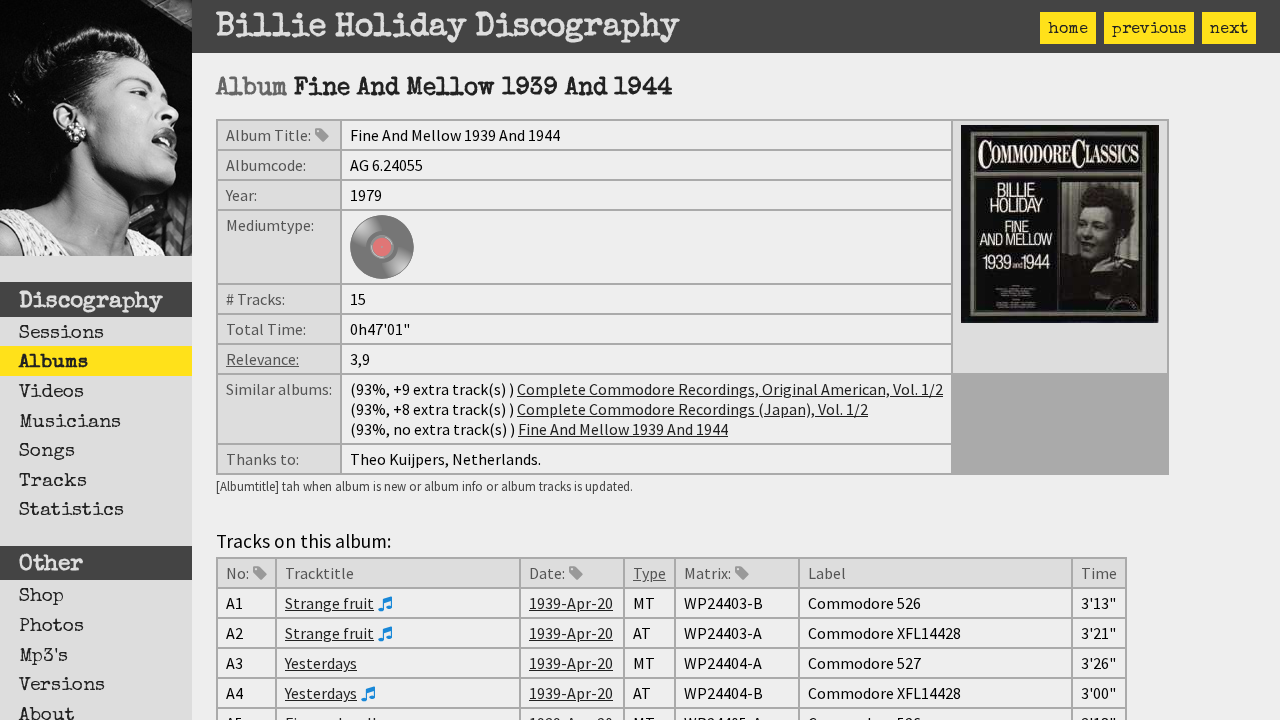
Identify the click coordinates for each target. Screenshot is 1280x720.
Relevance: (262, 359)
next (1229, 30)
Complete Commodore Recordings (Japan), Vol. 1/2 (692, 409)
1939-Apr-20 (571, 603)
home (1068, 30)
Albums (53, 363)
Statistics (71, 511)
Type (649, 573)
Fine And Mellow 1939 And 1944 (623, 429)
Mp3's (43, 657)
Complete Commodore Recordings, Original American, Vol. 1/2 (730, 389)
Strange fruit (329, 603)
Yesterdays (321, 663)
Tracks (53, 482)
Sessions (61, 334)
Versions (62, 686)
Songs (47, 452)
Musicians (70, 423)
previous (1149, 30)
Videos (51, 393)
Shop (41, 597)
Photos (51, 627)
